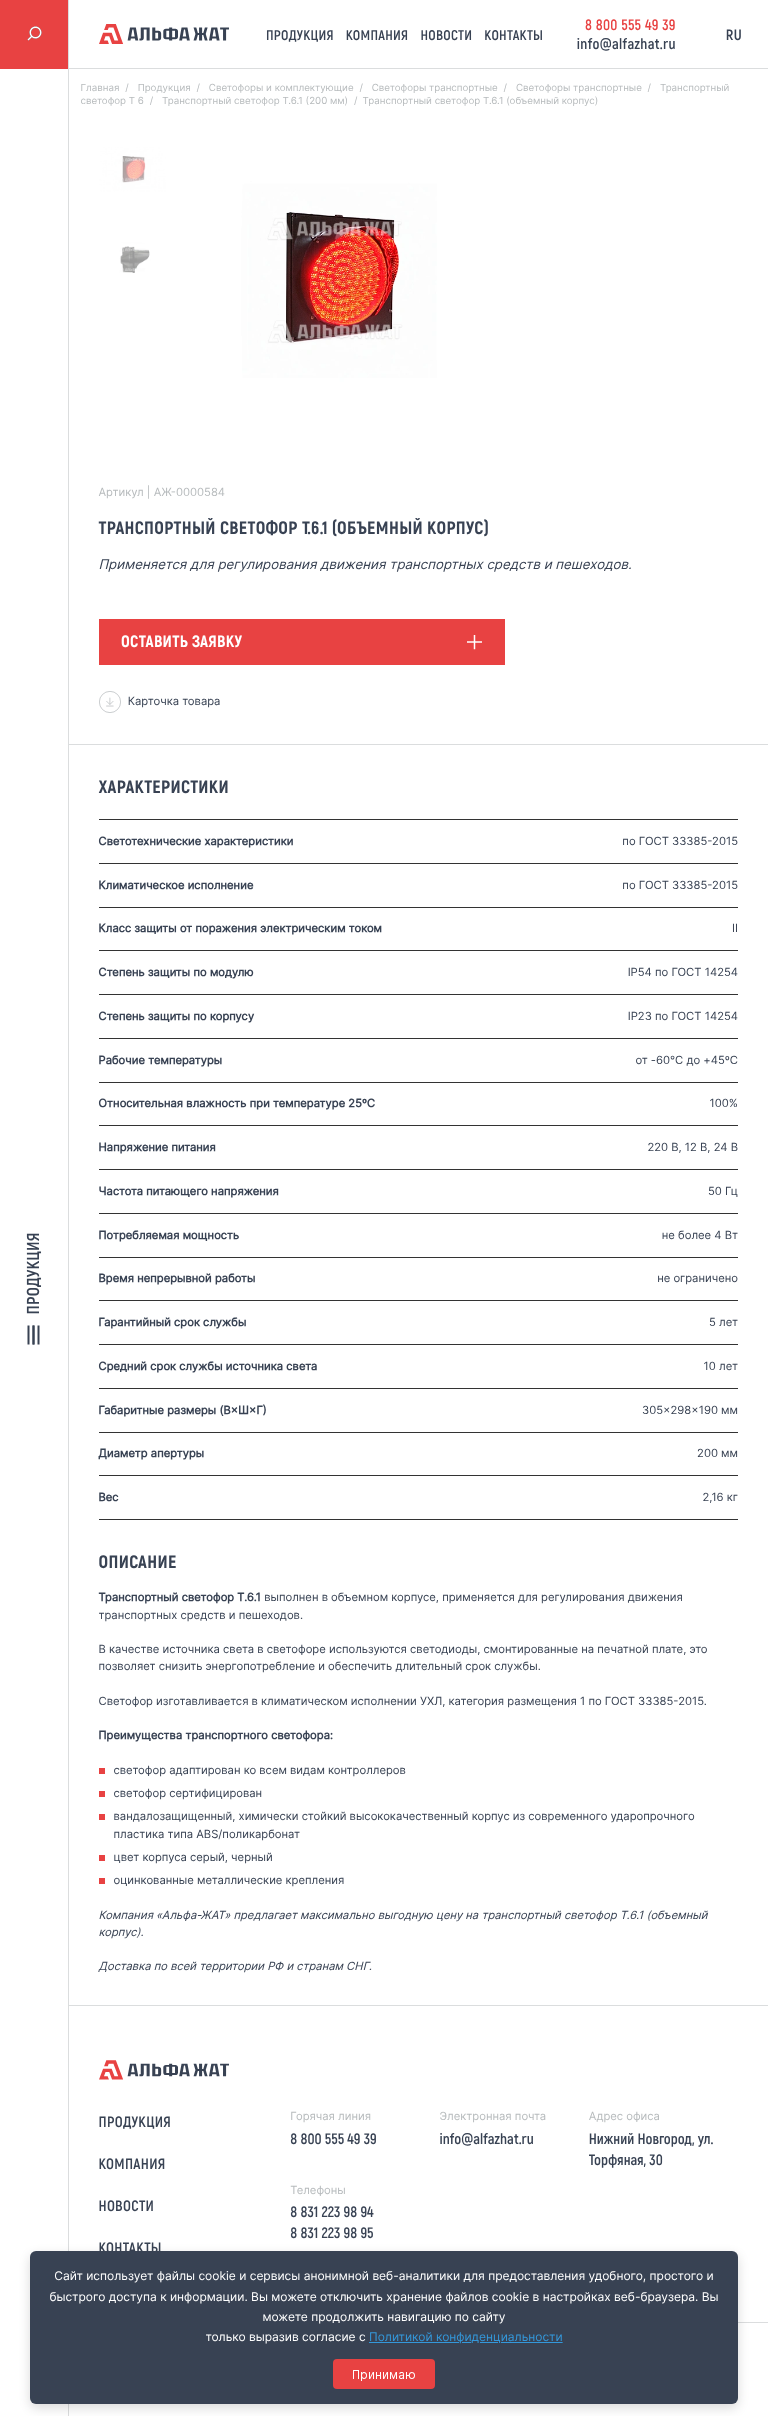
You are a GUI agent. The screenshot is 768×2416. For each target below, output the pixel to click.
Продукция (300, 34)
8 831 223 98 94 (331, 2211)
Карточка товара (174, 701)
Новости (446, 34)
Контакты (513, 34)
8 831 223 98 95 (331, 2232)
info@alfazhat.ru (626, 43)
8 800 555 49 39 (630, 24)
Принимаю (384, 2374)
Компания (377, 34)
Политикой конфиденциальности (466, 2336)
